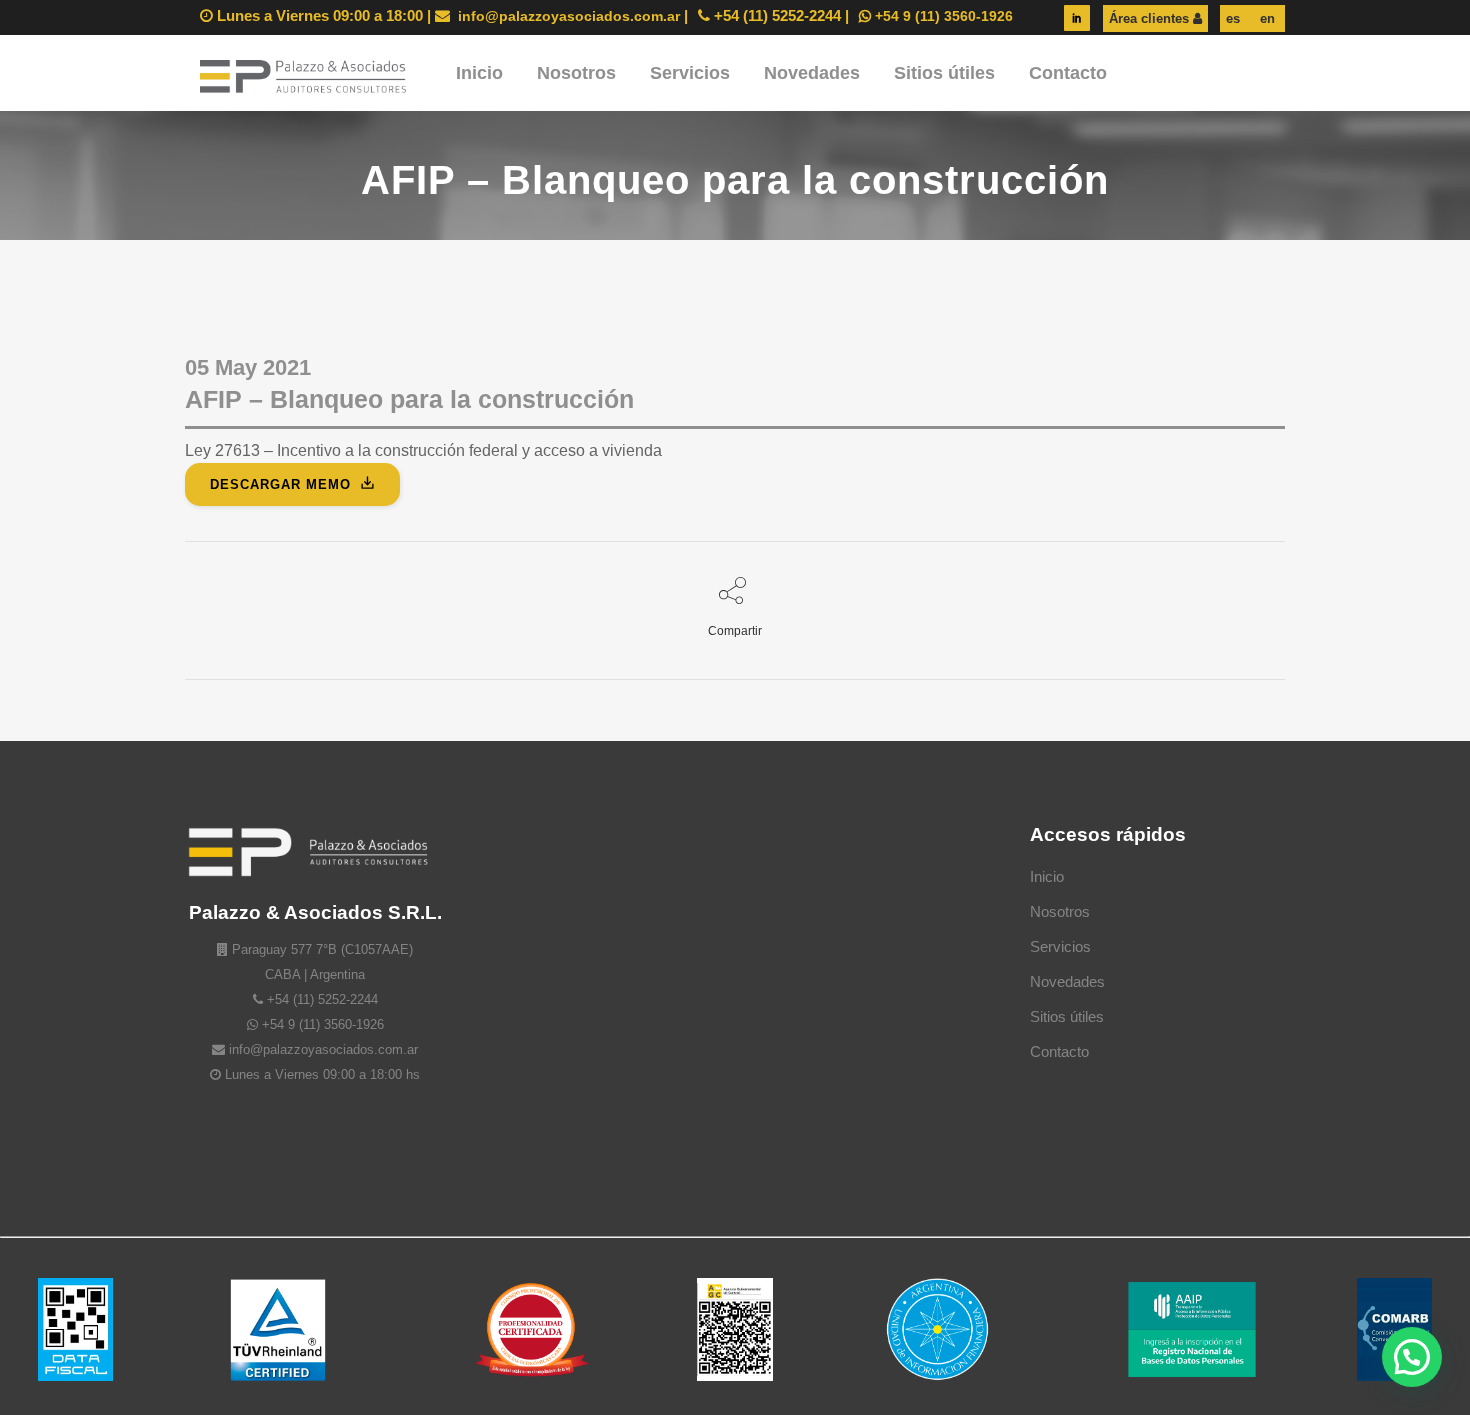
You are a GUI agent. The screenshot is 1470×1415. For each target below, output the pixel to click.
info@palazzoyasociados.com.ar (567, 16)
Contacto (1059, 1051)
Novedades (1067, 981)
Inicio (1047, 876)
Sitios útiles (1067, 1016)
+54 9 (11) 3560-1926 (942, 16)
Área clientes (1151, 18)
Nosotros (1060, 911)
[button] (1412, 1357)
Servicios (1060, 946)
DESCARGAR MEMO (280, 484)
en (1265, 18)
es (1233, 18)
